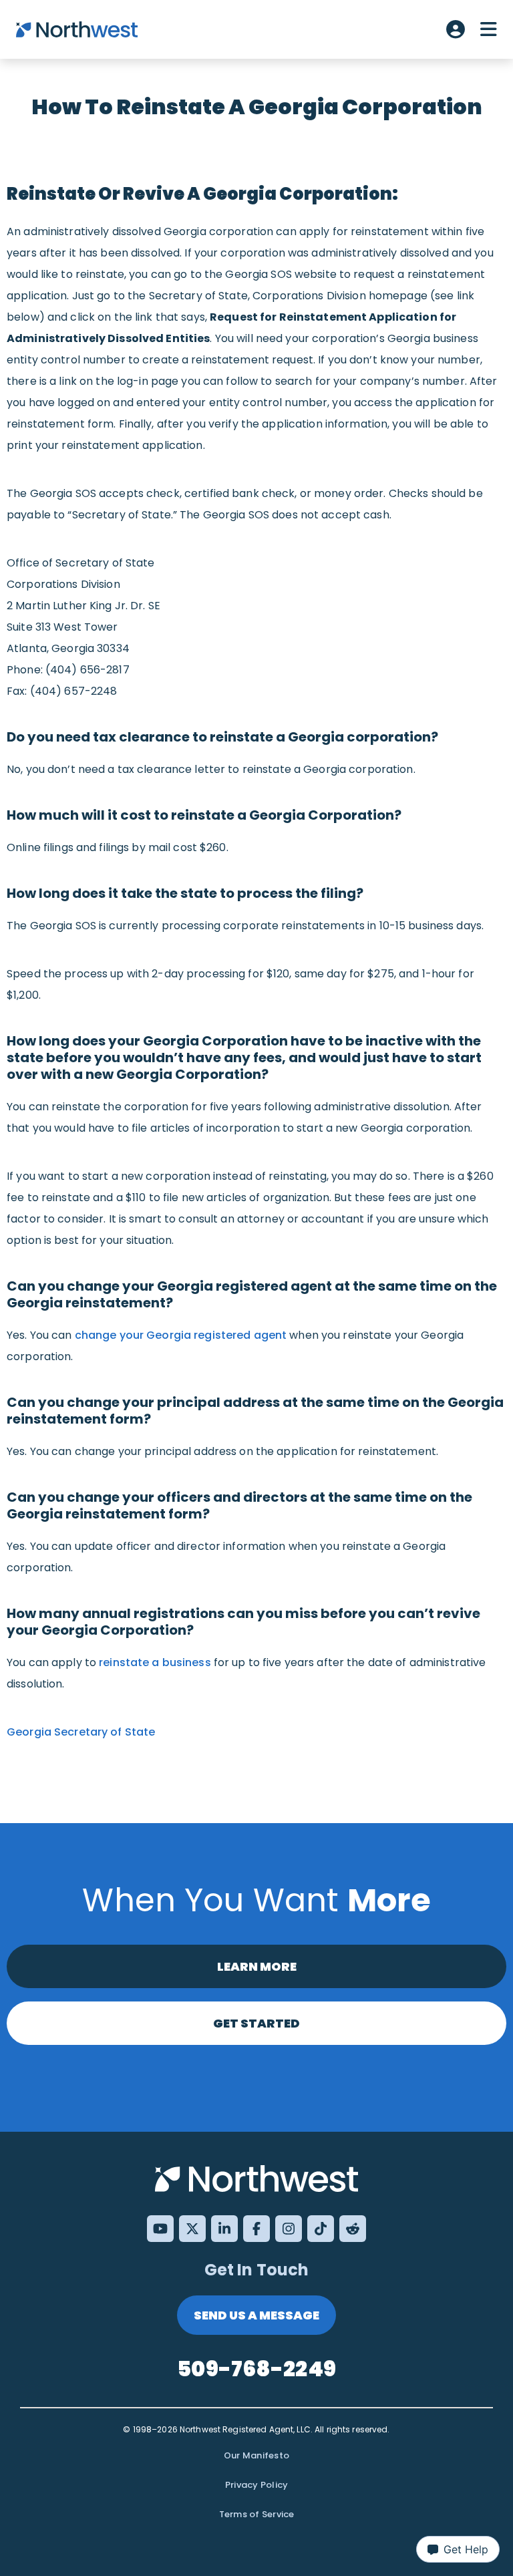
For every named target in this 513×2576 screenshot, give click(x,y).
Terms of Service (257, 2514)
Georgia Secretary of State (81, 1732)
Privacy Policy (257, 2485)
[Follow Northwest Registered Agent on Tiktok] (321, 2229)
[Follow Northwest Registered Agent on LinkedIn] (224, 2229)
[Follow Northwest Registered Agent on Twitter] (192, 2229)
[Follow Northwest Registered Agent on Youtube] (160, 2229)
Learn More (257, 1966)
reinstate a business (155, 1662)
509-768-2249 (256, 2369)
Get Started (256, 2023)
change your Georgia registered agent (182, 1335)
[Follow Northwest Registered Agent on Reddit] (353, 2229)
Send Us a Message (256, 2315)
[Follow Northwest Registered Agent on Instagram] (289, 2229)
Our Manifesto (256, 2455)
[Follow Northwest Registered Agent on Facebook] (256, 2229)
